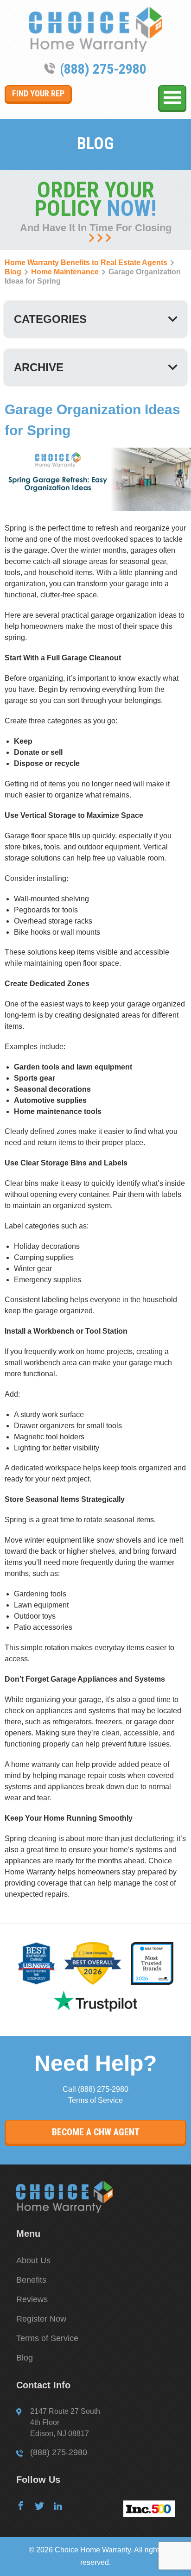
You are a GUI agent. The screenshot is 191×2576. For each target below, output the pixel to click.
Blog (25, 2358)
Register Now (41, 2319)
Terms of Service (95, 2100)
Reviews (32, 2299)
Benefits (31, 2280)
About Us (33, 2260)
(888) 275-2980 (103, 69)
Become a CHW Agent (96, 2132)
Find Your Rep (38, 93)
